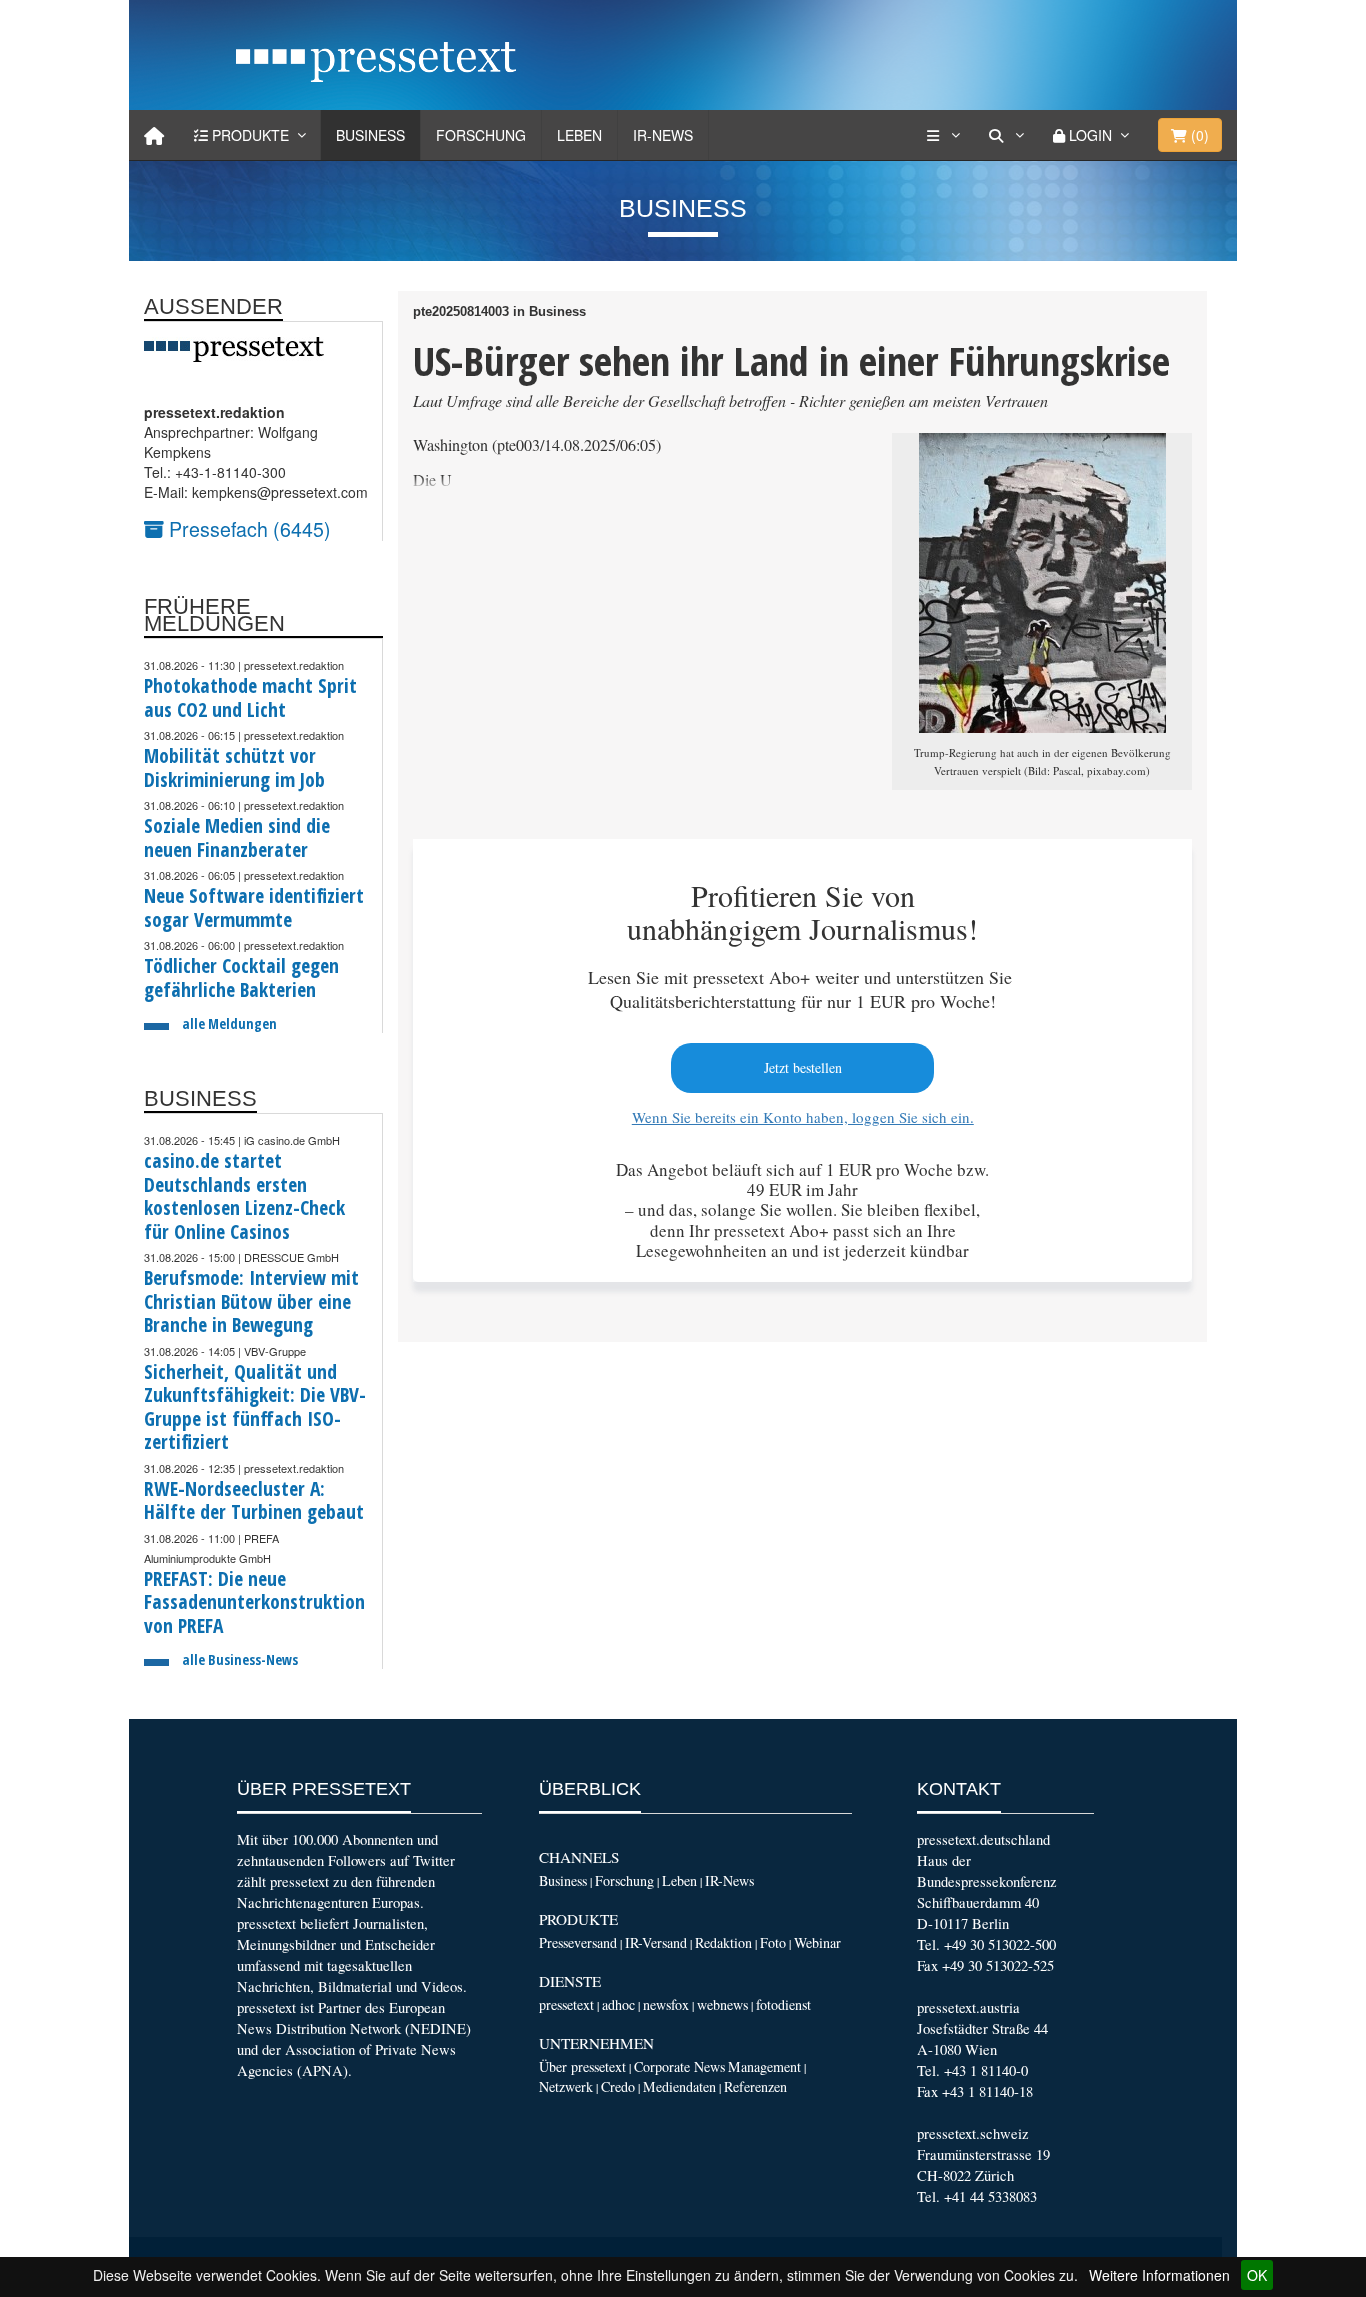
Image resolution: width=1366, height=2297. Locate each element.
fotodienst (783, 2004)
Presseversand (578, 1942)
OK (1257, 2275)
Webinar (817, 1942)
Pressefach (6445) (247, 528)
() (1198, 135)
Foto (773, 1942)
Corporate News (679, 2066)
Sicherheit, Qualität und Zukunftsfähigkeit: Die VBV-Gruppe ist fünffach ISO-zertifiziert (255, 1407)
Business (370, 135)
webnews (722, 2004)
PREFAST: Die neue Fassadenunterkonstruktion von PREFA (254, 1602)
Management (764, 2066)
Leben (579, 135)
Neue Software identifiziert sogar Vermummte (254, 907)
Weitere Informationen (1159, 2275)
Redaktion (723, 1942)
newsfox (666, 2004)
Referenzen (755, 2086)
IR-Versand (656, 1942)
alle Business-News (240, 1659)
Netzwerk (566, 2086)
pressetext (566, 2004)
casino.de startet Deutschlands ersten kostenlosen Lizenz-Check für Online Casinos (244, 1196)
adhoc (618, 2004)
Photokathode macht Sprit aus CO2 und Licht (250, 697)
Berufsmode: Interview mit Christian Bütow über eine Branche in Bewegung (251, 1301)
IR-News (663, 135)
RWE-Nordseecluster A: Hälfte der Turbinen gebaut (254, 1500)
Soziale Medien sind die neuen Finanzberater (237, 837)
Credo (618, 2086)
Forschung (481, 135)
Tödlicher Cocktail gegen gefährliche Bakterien (241, 977)
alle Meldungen (229, 1023)
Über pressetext (582, 2066)
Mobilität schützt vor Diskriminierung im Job (234, 767)
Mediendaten (679, 2086)
